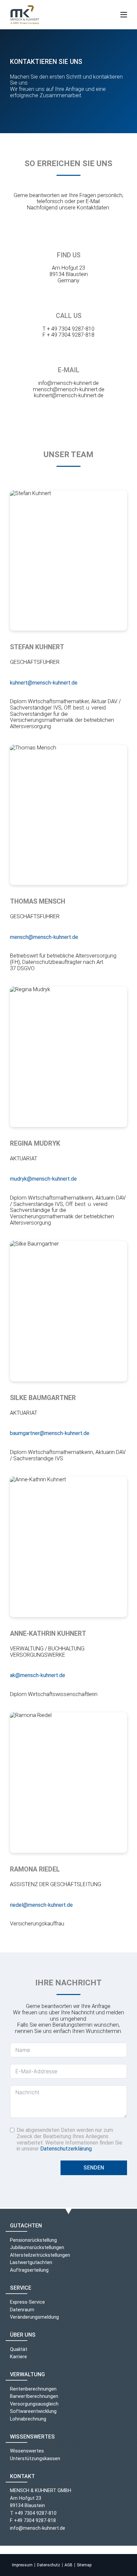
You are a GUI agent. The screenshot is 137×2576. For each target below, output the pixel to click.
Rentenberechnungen (33, 2389)
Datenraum (22, 2310)
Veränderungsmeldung (34, 2317)
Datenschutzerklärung (66, 2149)
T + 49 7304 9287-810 (68, 329)
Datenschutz (49, 2565)
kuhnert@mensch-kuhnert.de (69, 395)
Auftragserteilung (29, 2270)
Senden (94, 2168)
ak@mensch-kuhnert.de (38, 1675)
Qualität (19, 2349)
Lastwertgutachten (31, 2262)
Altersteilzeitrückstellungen (40, 2255)
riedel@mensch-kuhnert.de (41, 1905)
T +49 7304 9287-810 (33, 2513)
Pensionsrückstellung (33, 2240)
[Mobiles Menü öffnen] (124, 15)
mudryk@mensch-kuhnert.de (43, 1179)
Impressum (22, 2565)
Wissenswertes (27, 2451)
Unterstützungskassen (35, 2458)
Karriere (18, 2357)
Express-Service (27, 2302)
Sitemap (84, 2565)
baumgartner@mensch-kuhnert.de (50, 1433)
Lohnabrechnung (28, 2419)
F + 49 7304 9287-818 (68, 335)
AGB (68, 2565)
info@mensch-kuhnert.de (68, 383)
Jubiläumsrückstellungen (37, 2247)
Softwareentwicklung (33, 2411)
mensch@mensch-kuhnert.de (69, 389)
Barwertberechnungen (34, 2396)
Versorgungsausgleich (34, 2404)
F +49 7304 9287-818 (33, 2520)
